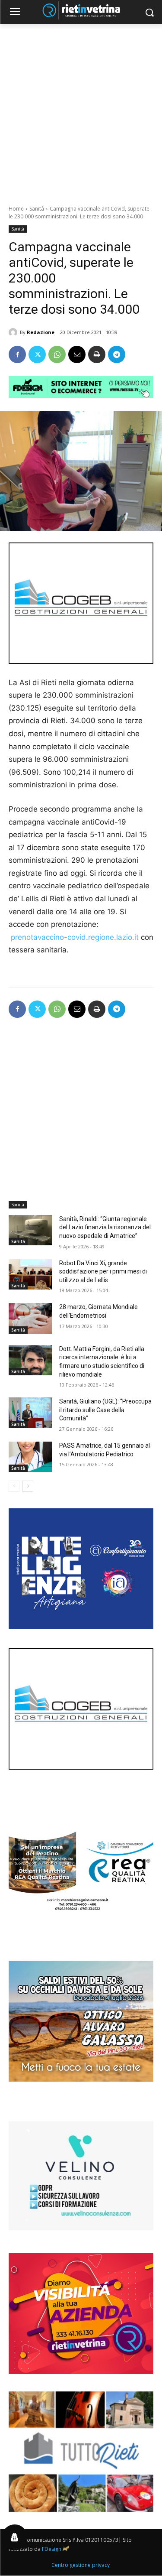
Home (16, 209)
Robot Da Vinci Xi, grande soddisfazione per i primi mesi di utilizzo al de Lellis (103, 1272)
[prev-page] (14, 1486)
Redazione (41, 332)
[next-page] (28, 1486)
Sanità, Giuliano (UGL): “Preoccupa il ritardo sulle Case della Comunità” (105, 1410)
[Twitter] (37, 354)
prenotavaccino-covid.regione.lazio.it (75, 937)
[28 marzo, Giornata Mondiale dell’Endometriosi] (30, 1318)
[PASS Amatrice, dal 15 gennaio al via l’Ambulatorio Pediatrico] (30, 1457)
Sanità (37, 209)
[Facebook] (17, 354)
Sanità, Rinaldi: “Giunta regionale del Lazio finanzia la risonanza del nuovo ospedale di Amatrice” (105, 1227)
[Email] (77, 354)
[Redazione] (14, 332)
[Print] (97, 354)
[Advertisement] (81, 110)
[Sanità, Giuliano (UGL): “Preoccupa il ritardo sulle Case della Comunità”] (30, 1413)
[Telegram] (117, 354)
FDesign (52, 2549)
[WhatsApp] (57, 354)
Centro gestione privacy (81, 2565)
